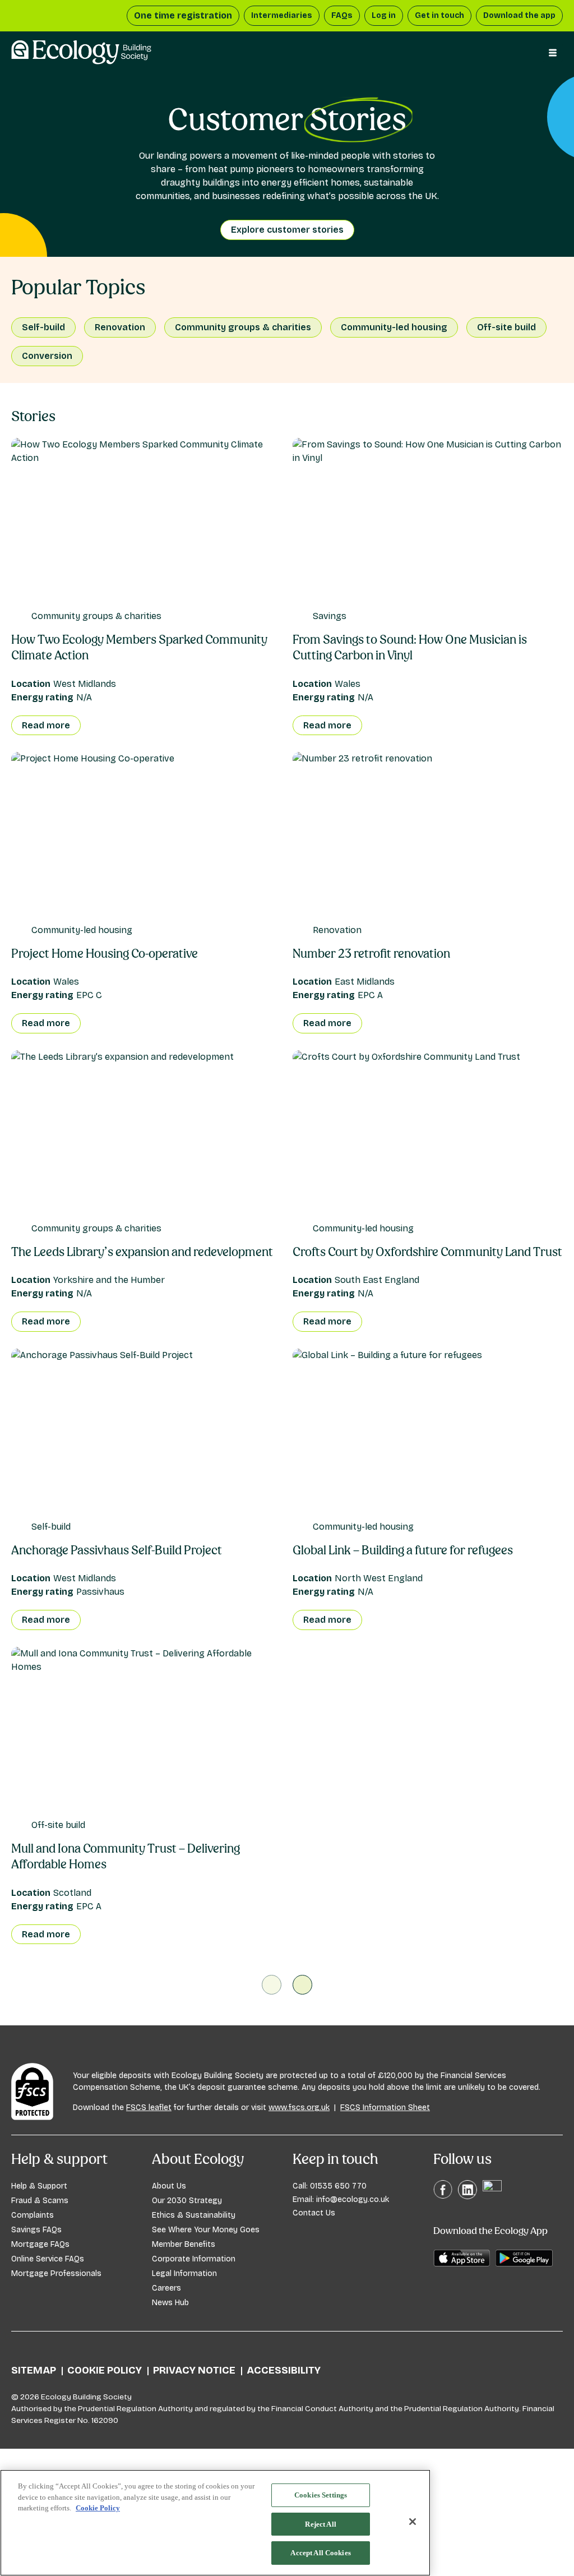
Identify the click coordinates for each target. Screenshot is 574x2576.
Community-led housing (394, 327)
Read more (46, 725)
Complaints (33, 2215)
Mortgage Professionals (56, 2273)
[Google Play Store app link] (524, 2264)
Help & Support (39, 2186)
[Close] (413, 2522)
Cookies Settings (321, 2495)
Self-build (43, 327)
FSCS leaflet (149, 2108)
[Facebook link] (443, 2196)
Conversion (47, 356)
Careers (166, 2288)
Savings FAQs (36, 2230)
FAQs (342, 15)
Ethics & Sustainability (194, 2215)
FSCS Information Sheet (385, 2108)
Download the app (519, 15)
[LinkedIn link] (467, 2197)
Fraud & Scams (40, 2201)
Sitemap (34, 2370)
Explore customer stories (287, 230)
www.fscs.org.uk (299, 2108)
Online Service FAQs (48, 2259)
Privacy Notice (194, 2370)
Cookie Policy (105, 2370)
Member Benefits (184, 2244)
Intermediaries (282, 15)
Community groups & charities (243, 327)
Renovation (120, 327)
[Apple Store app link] (462, 2264)
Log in (384, 15)
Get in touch (439, 15)
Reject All (320, 2524)
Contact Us (314, 2213)
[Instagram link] (492, 2189)
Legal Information (184, 2273)
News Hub (170, 2303)
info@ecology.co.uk (353, 2199)
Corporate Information (194, 2259)
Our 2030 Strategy (187, 2201)
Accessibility (284, 2370)
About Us (169, 2186)
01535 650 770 (338, 2186)
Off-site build (506, 327)
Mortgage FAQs (40, 2244)
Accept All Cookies (320, 2553)
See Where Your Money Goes (206, 2230)
